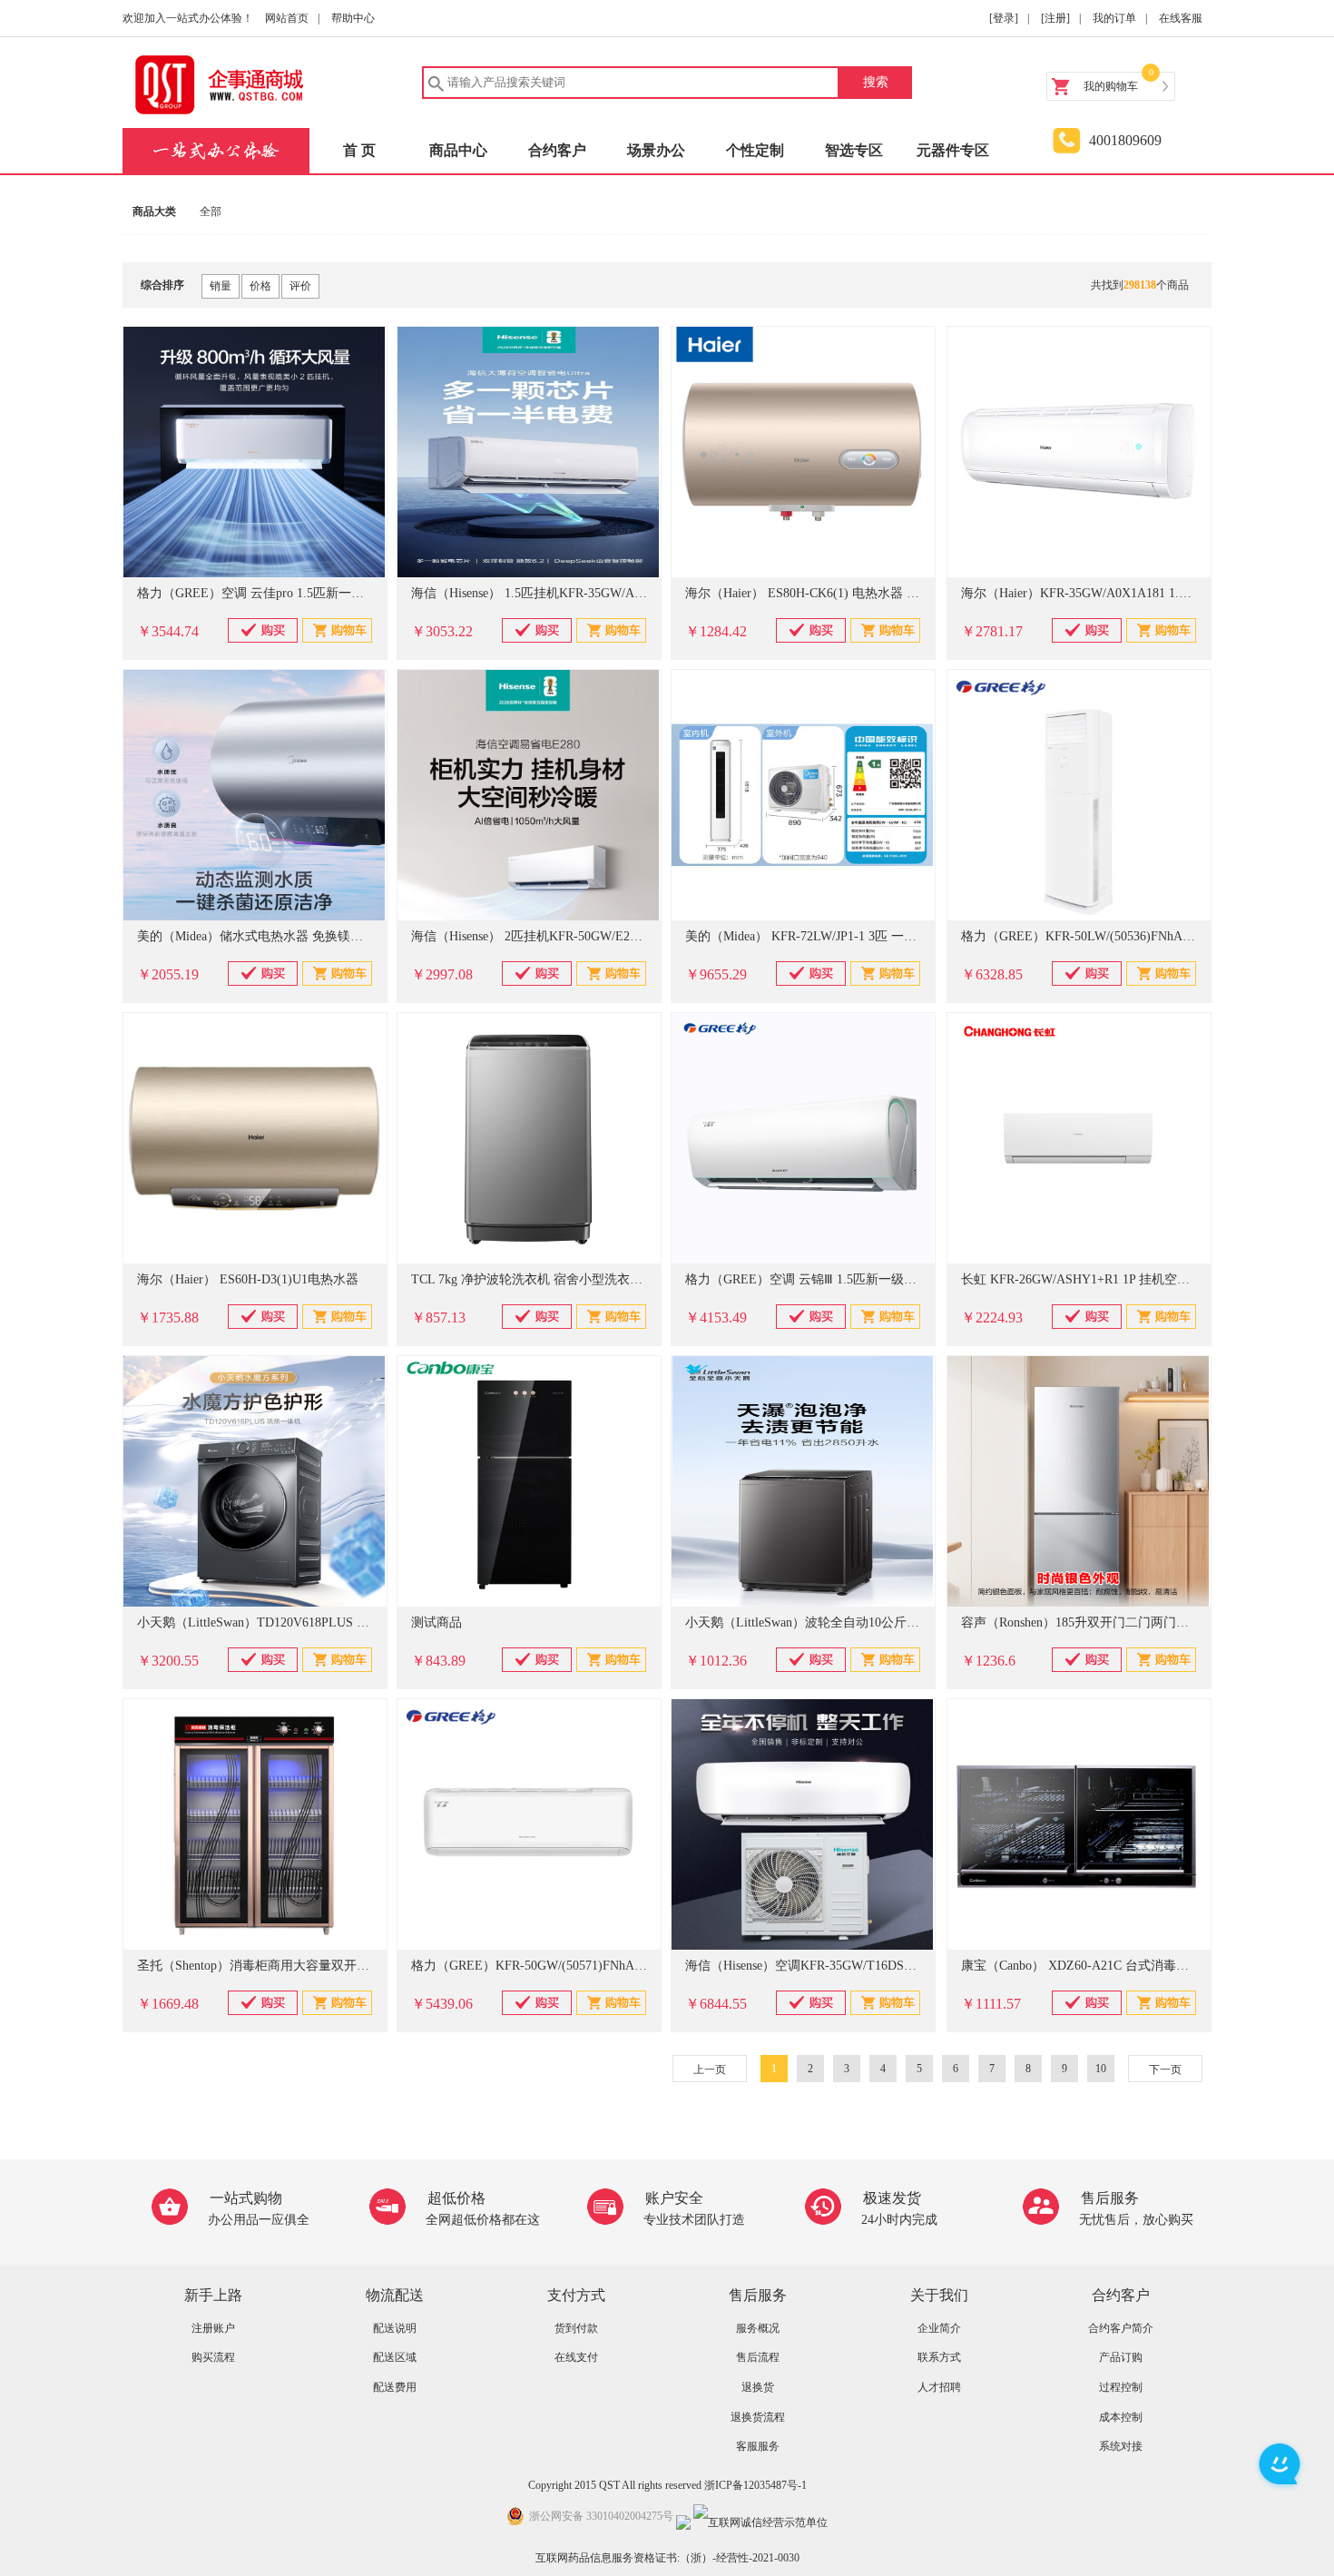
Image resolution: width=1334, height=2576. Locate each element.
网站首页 (287, 18)
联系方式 (939, 2357)
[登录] (1004, 18)
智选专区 (854, 150)
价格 (260, 286)
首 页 (359, 150)
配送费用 (395, 2387)
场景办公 (656, 150)
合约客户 (557, 150)
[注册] (1055, 18)
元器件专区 (953, 150)
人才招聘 (939, 2387)
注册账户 (213, 2328)
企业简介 (939, 2328)
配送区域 (395, 2357)
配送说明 (395, 2328)
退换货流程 (758, 2417)
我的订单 (1114, 18)
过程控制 (1121, 2387)
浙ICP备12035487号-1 (755, 2485)
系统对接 (1121, 2446)
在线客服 (1181, 18)
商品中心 (458, 150)
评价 (300, 286)
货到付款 (576, 2328)
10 (1101, 2069)
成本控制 (1121, 2417)
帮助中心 (353, 18)
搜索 (876, 82)
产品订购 (1121, 2357)
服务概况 (758, 2328)
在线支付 (576, 2357)
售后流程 (758, 2357)
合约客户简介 (1121, 2328)
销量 (221, 286)
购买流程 (213, 2357)
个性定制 (755, 150)
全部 (211, 211)
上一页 (710, 2070)
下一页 (1165, 2070)
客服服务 (758, 2446)
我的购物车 (1111, 86)
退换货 (758, 2387)
